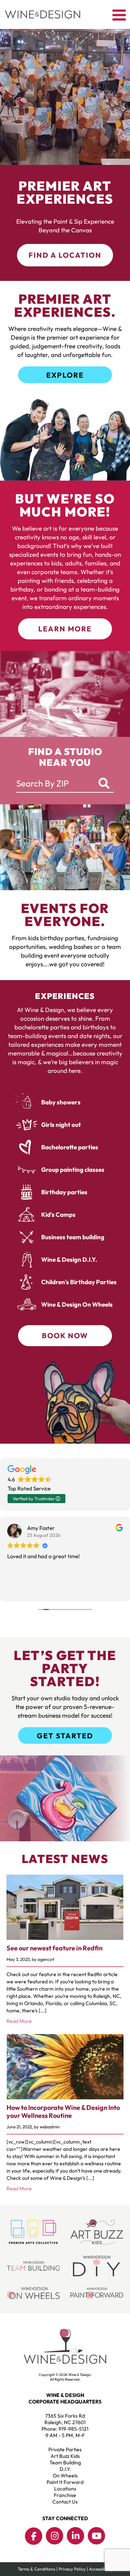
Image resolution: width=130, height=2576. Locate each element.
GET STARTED (65, 1736)
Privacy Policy (72, 2569)
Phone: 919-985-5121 (65, 2429)
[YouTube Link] (96, 2536)
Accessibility (101, 2569)
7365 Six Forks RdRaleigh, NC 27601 (65, 2419)
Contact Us (65, 2502)
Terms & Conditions (36, 2569)
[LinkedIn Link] (75, 2536)
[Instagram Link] (55, 2536)
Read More (19, 2021)
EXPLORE (65, 375)
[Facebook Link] (34, 2536)
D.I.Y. (65, 2469)
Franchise (65, 2495)
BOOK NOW (65, 1335)
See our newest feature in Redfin (55, 1948)
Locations (65, 2489)
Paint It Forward (65, 2482)
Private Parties (65, 2450)
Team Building (65, 2463)
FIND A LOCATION (65, 255)
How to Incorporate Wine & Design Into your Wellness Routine (63, 2112)
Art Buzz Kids (65, 2456)
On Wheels (65, 2476)
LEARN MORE (65, 629)
